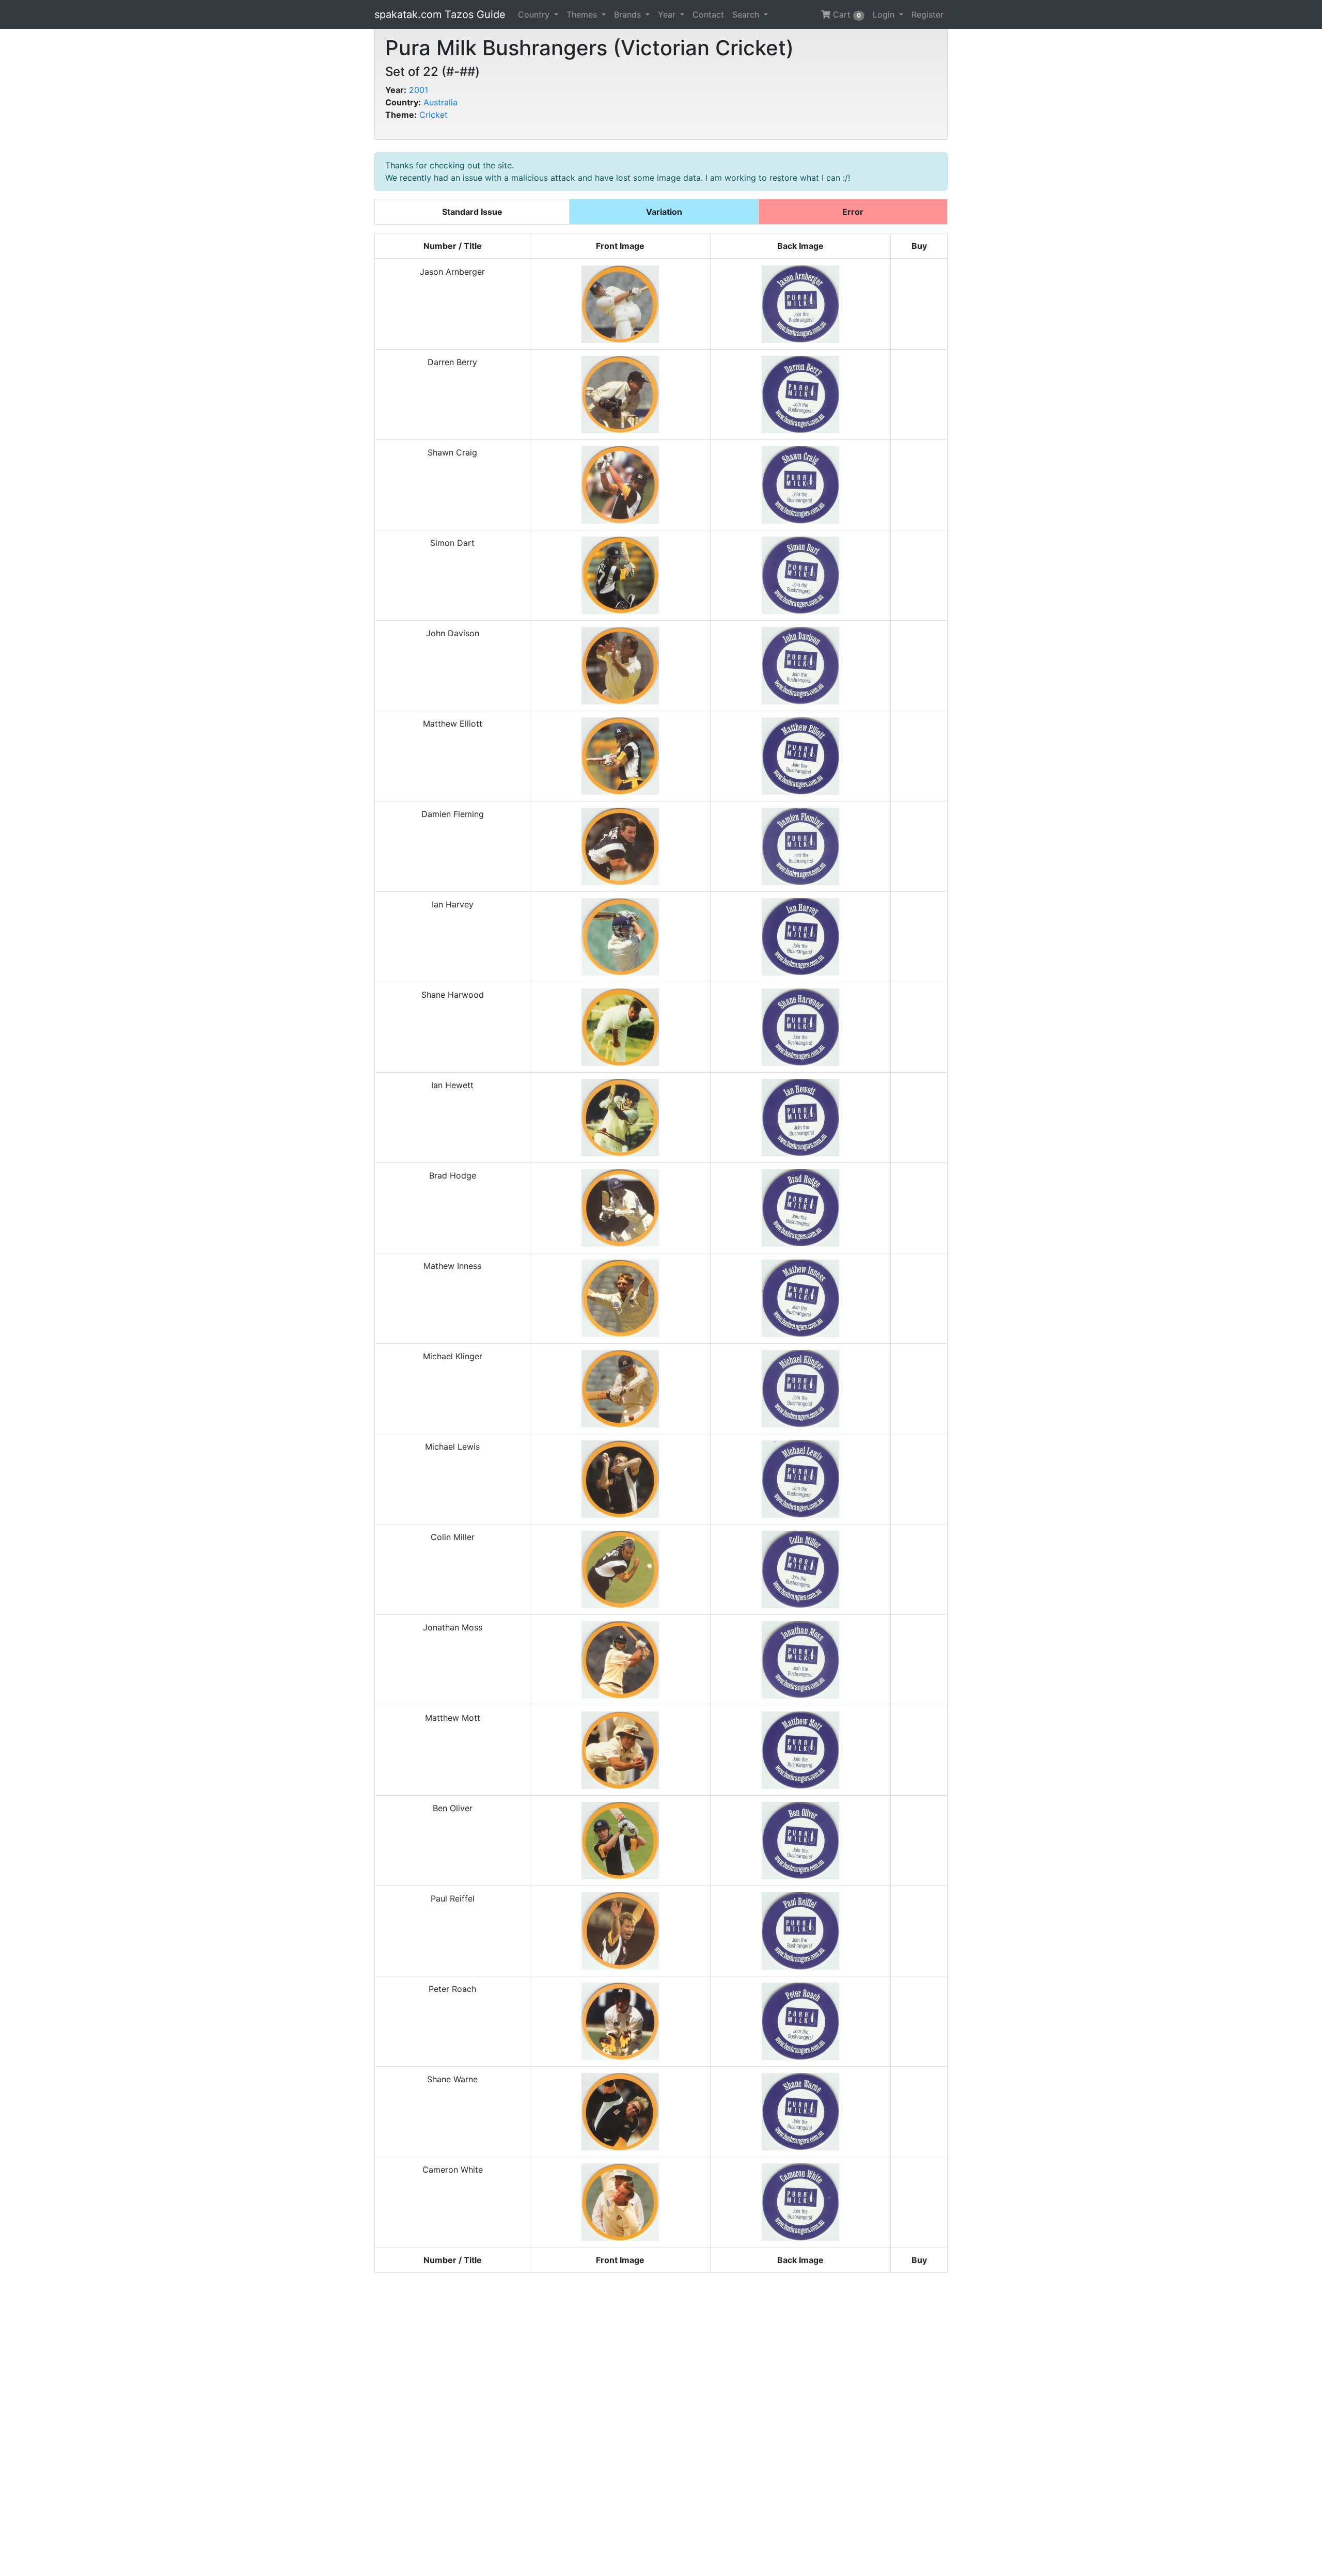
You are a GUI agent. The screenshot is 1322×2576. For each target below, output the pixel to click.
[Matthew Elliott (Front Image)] (620, 755)
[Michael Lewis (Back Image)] (800, 1478)
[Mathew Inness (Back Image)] (800, 1297)
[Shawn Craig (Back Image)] (800, 484)
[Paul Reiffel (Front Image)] (620, 1930)
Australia (440, 102)
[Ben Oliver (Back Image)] (800, 1840)
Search (747, 14)
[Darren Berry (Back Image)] (800, 394)
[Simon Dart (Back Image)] (800, 574)
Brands (629, 14)
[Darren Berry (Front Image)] (620, 394)
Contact (708, 14)
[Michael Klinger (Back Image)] (800, 1388)
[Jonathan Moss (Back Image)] (800, 1659)
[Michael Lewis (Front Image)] (620, 1478)
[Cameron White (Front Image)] (620, 2201)
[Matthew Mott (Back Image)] (800, 1749)
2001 (419, 90)
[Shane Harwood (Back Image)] (800, 1026)
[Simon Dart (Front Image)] (620, 574)
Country (535, 14)
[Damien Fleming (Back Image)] (800, 845)
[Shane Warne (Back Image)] (800, 2111)
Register (927, 14)
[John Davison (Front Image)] (620, 665)
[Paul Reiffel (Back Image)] (800, 1930)
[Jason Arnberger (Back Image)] (800, 303)
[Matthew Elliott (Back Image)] (800, 755)
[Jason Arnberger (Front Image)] (620, 303)
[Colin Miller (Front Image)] (620, 1568)
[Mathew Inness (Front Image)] (620, 1297)
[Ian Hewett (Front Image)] (620, 1117)
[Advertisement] (661, 2424)
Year (668, 14)
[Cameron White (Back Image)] (800, 2201)
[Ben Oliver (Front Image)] (620, 1840)
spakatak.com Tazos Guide (440, 14)
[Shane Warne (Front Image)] (620, 2111)
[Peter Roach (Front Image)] (620, 2020)
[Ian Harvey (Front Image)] (620, 936)
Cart (846, 14)
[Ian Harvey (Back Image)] (800, 936)
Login (885, 14)
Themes (583, 14)
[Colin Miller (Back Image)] (800, 1568)
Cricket (434, 115)
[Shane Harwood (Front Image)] (620, 1026)
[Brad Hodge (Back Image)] (800, 1207)
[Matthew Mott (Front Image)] (620, 1749)
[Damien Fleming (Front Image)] (620, 845)
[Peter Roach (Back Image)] (800, 2020)
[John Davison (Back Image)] (800, 665)
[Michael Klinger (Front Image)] (620, 1388)
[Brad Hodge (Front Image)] (620, 1207)
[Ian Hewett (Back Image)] (800, 1117)
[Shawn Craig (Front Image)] (620, 484)
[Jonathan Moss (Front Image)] (620, 1659)
